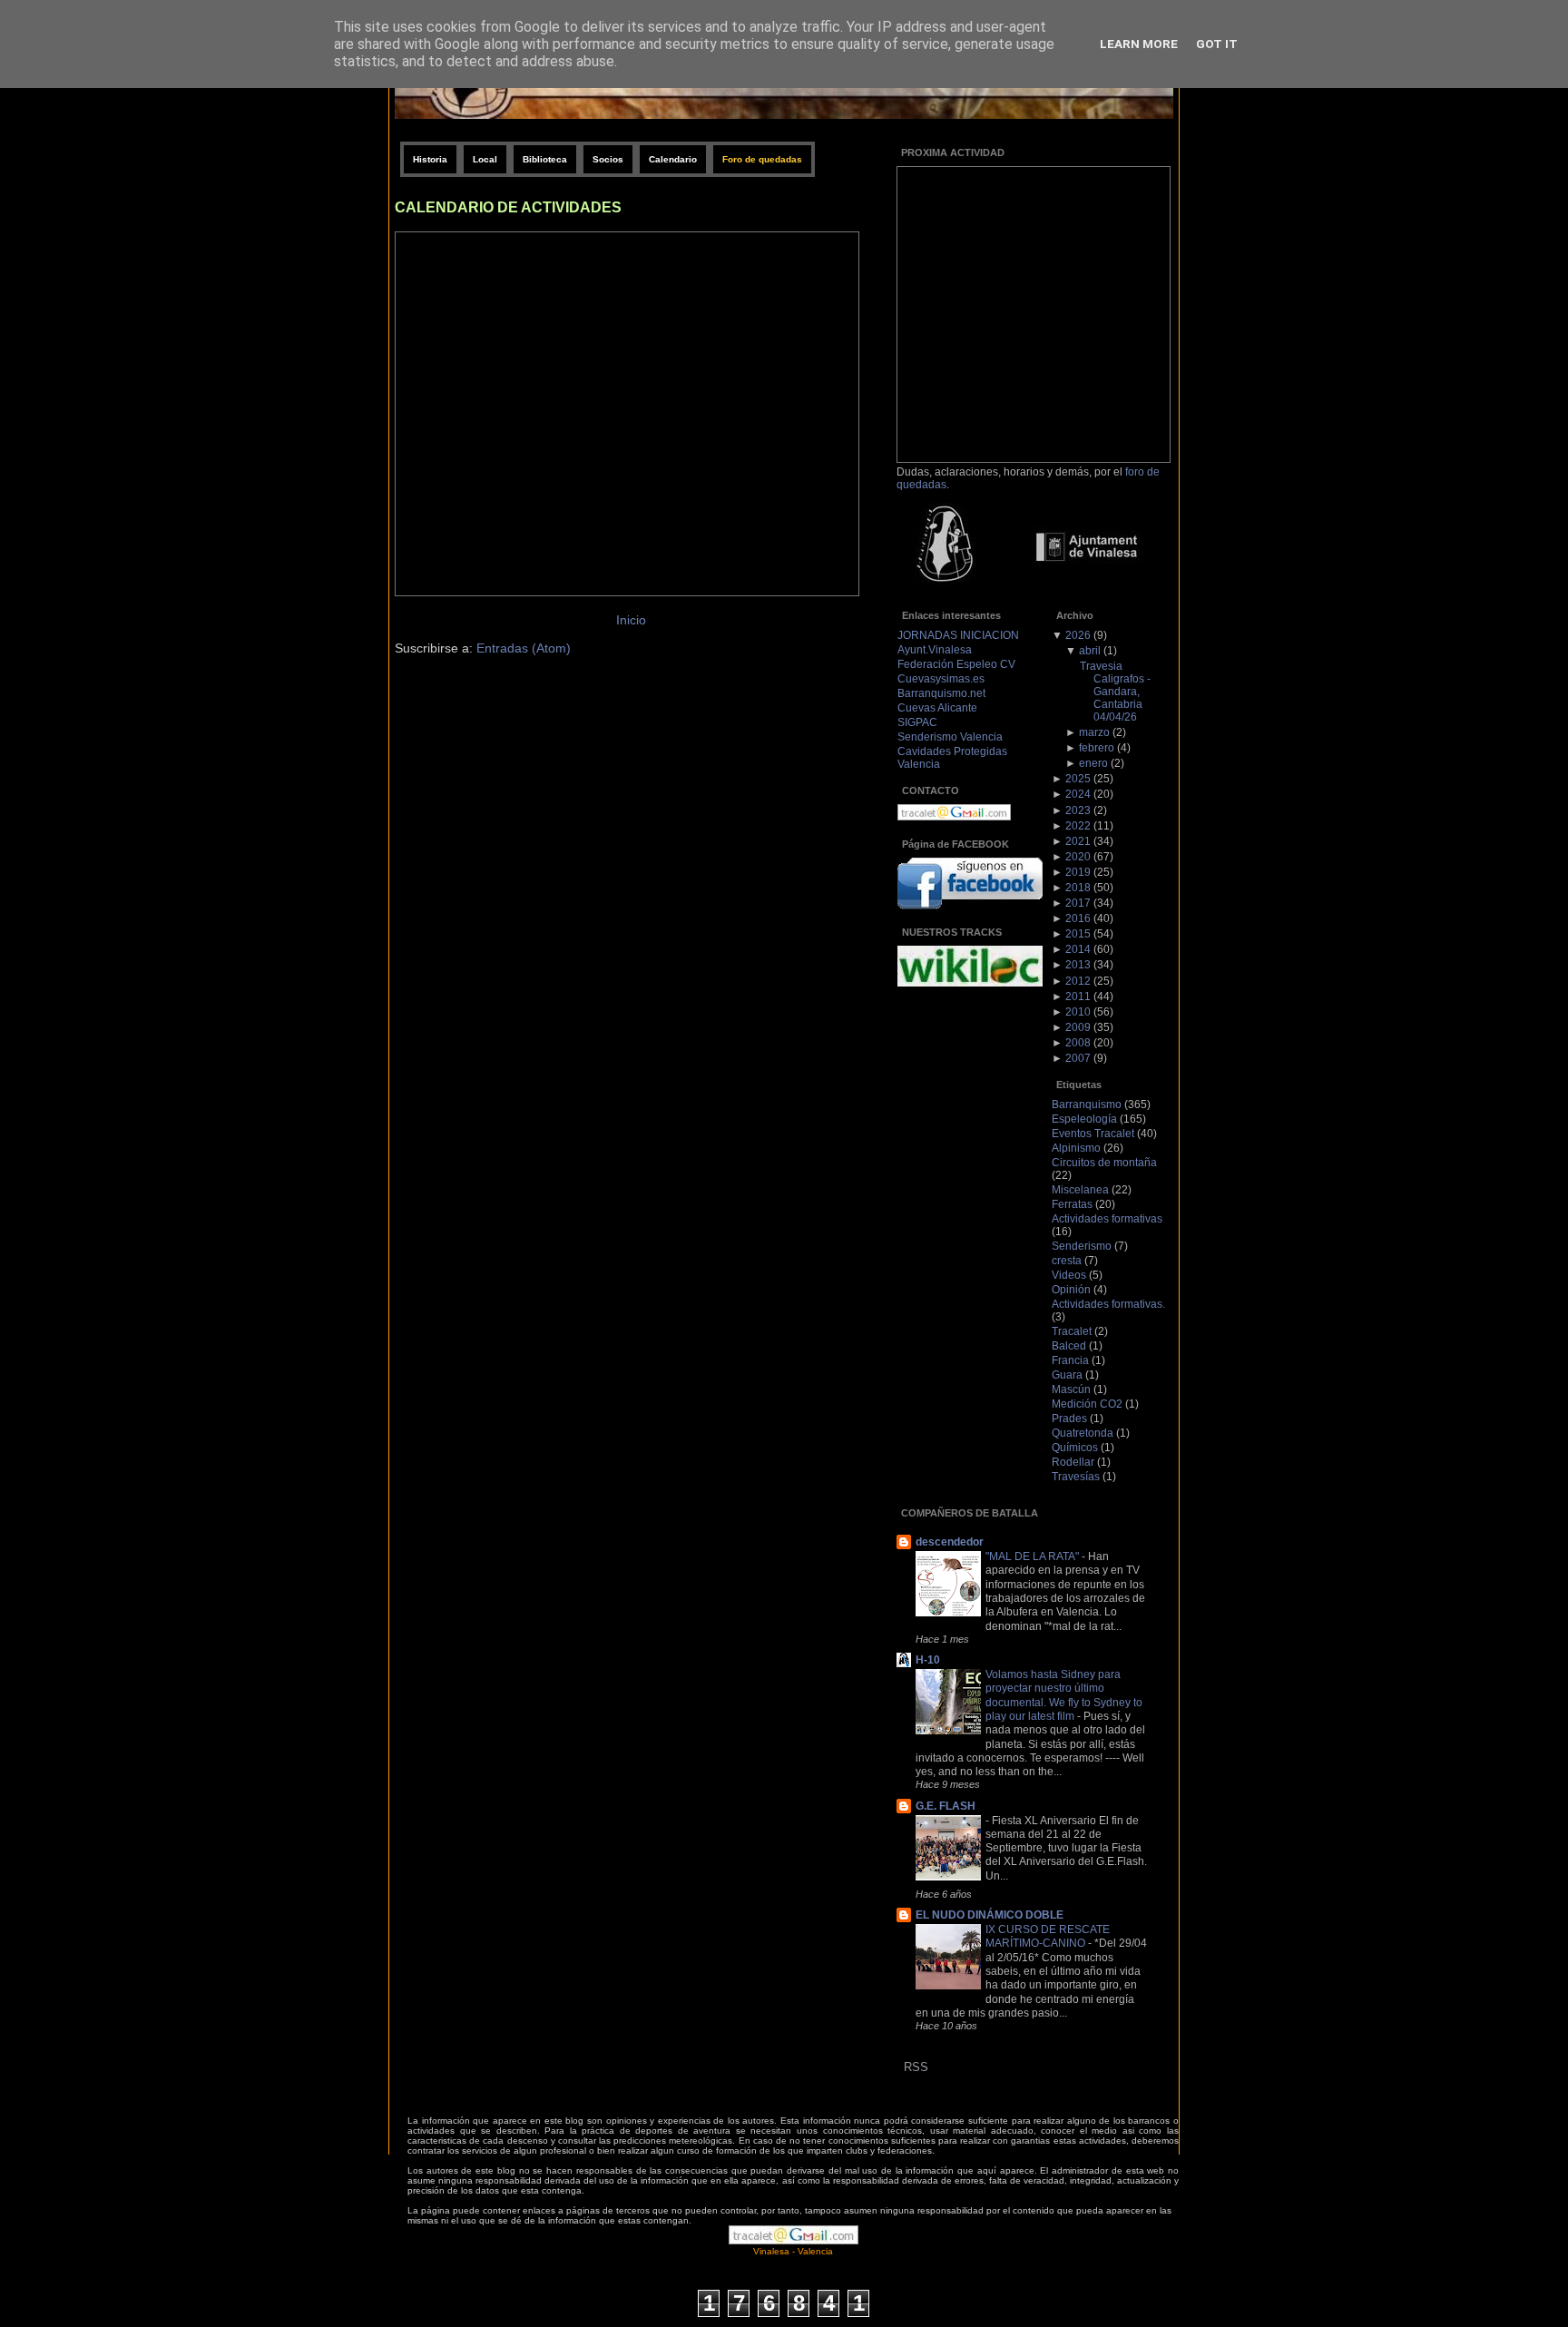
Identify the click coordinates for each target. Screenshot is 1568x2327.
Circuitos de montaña (1104, 1163)
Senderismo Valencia (950, 737)
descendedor (950, 1542)
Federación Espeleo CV (956, 664)
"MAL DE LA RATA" (1034, 1556)
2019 (1078, 872)
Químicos (1075, 1448)
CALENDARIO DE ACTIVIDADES (508, 207)
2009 (1078, 1027)
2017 (1078, 903)
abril (1090, 651)
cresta (1067, 1261)
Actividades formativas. (1108, 1304)
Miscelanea (1080, 1190)
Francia (1070, 1360)
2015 (1078, 934)
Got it (1217, 44)
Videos (1069, 1275)
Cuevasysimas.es (941, 679)
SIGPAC (917, 722)
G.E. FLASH (946, 1806)
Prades (1069, 1419)
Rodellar (1073, 1462)
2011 (1078, 997)
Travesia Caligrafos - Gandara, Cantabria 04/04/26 (1115, 692)
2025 (1078, 779)
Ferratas (1072, 1204)
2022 (1078, 826)
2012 (1078, 981)
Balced (1069, 1346)
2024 (1078, 794)
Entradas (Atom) (524, 648)
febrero (1097, 748)
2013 (1078, 965)
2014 (1078, 949)
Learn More (1139, 44)
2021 (1078, 841)
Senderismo (1082, 1246)
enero (1093, 763)
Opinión (1071, 1290)
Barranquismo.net (941, 693)
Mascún (1071, 1389)
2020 (1078, 857)
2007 (1078, 1058)
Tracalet (1072, 1331)
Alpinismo (1076, 1148)
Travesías (1076, 1477)
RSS (916, 2067)
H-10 (928, 1660)
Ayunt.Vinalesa (935, 650)
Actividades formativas (1107, 1219)
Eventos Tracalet (1093, 1134)
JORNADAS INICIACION (958, 635)
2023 (1078, 810)
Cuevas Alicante (937, 708)
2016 (1078, 918)
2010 (1078, 1012)
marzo (1094, 732)
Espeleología (1084, 1119)
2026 (1078, 635)
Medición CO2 (1087, 1404)
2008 (1078, 1043)
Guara (1067, 1375)
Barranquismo (1087, 1105)
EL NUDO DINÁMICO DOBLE (990, 1915)
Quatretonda (1083, 1433)
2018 (1078, 888)
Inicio (631, 620)
